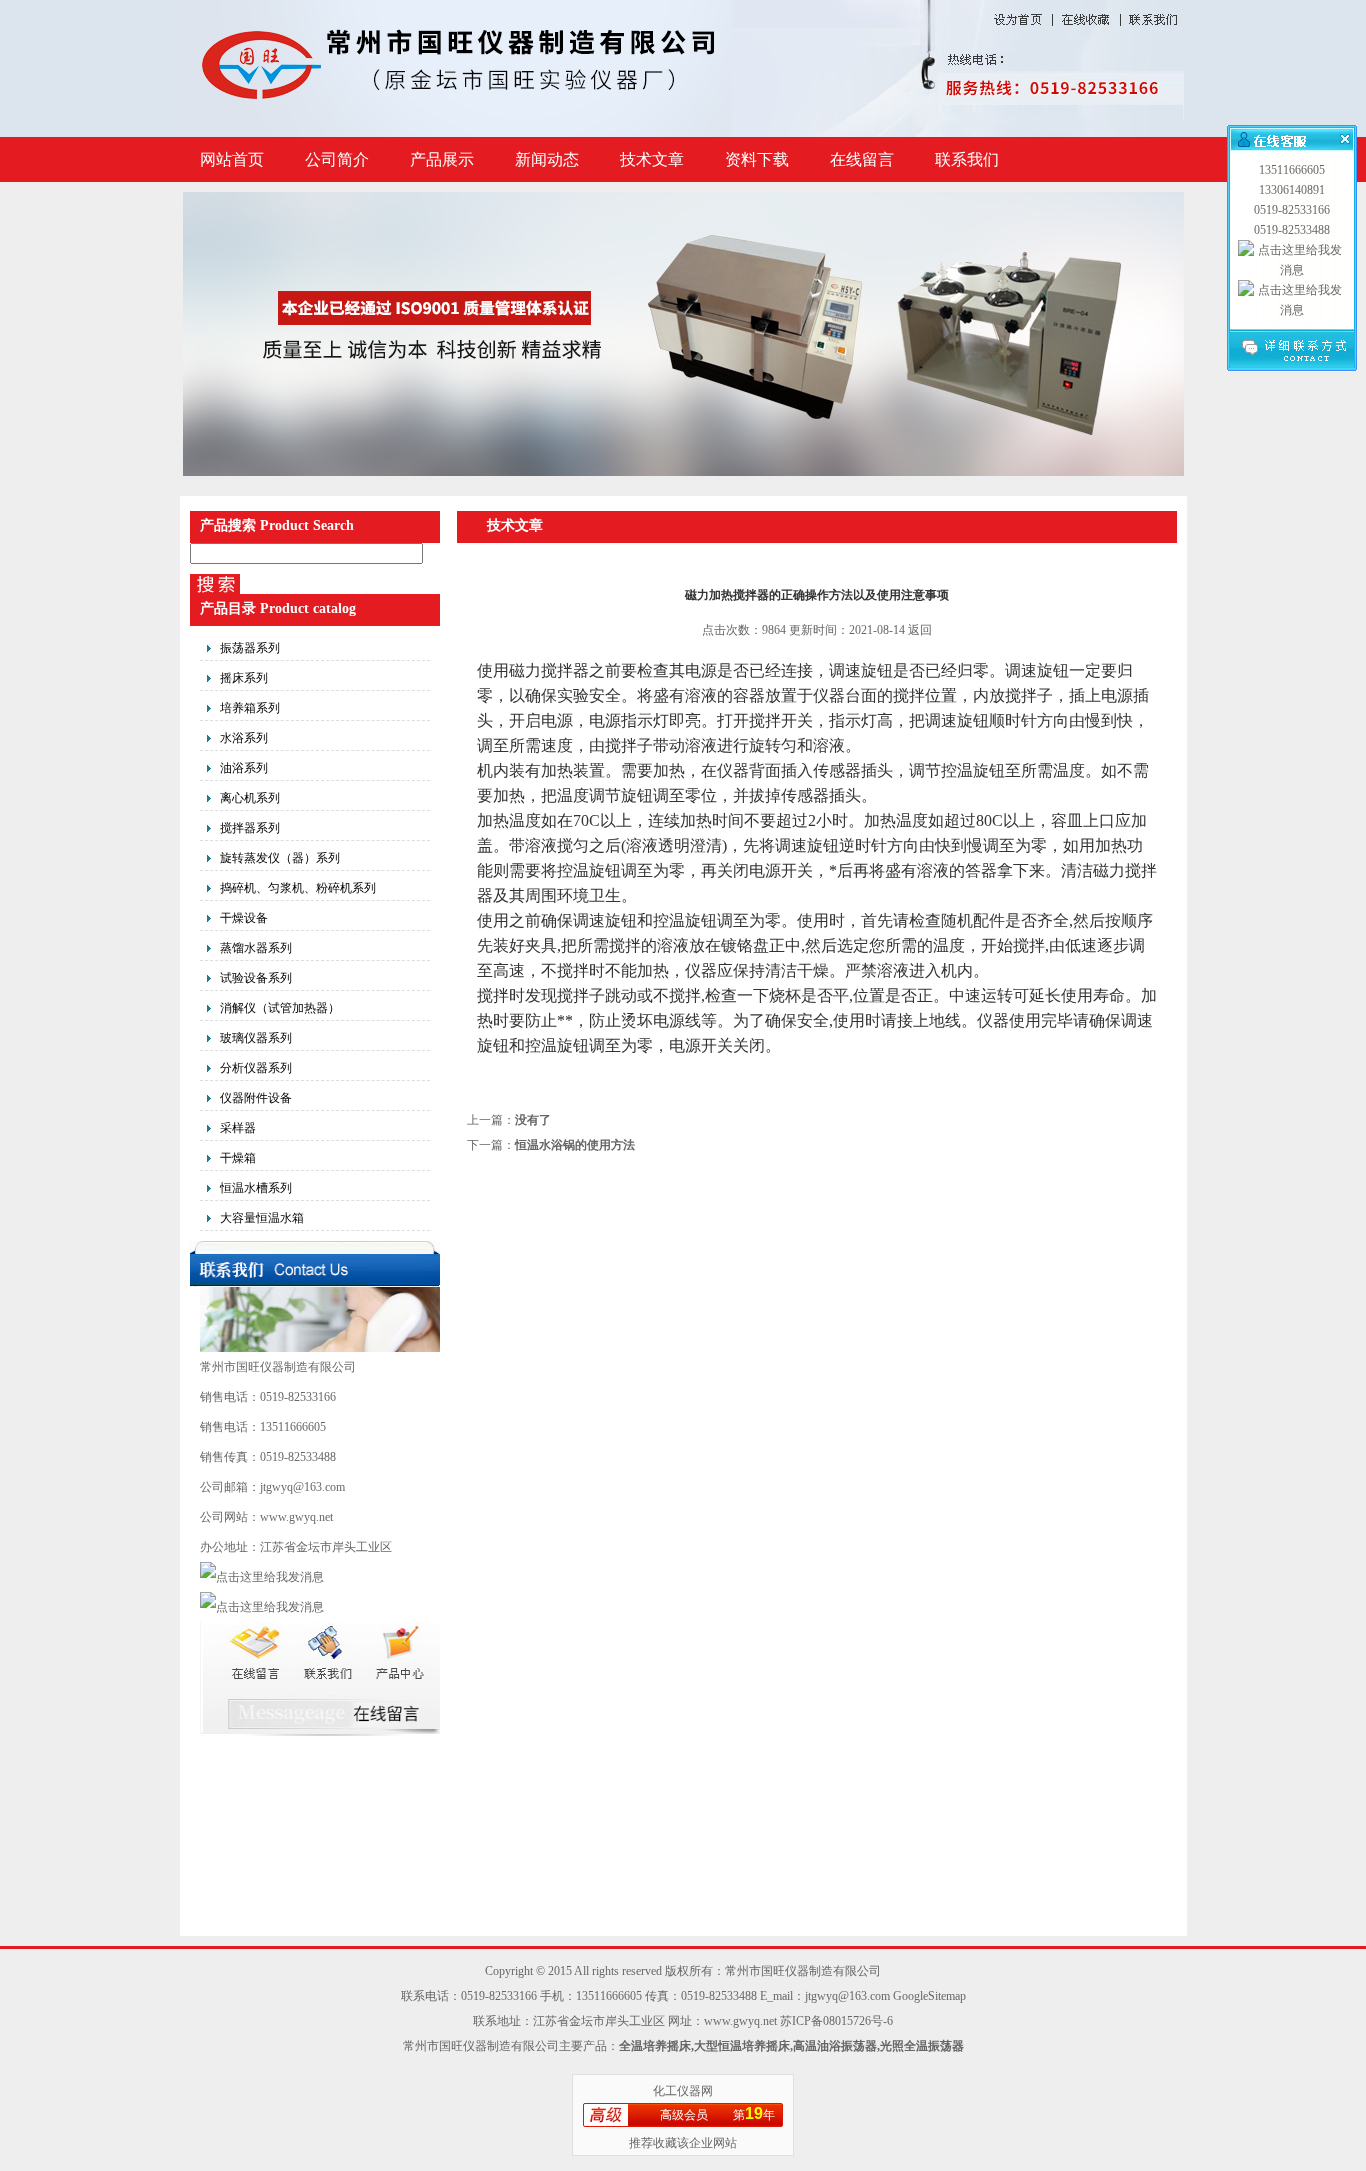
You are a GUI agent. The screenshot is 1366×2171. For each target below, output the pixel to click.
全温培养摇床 (655, 2046)
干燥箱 (238, 1158)
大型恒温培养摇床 (742, 2046)
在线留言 (862, 159)
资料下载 (757, 159)
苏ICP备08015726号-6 (836, 2021)
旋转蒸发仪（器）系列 (280, 858)
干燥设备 (244, 918)
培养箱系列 (250, 708)
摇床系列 (244, 678)
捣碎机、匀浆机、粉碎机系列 (298, 888)
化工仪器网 (683, 2091)
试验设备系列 (256, 978)
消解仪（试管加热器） (280, 1008)
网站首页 (232, 159)
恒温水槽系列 (256, 1188)
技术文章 (652, 159)
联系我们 (967, 159)
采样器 (238, 1128)
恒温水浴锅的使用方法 (575, 1145)
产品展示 (442, 159)
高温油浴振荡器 (835, 2046)
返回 (920, 630)
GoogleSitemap (929, 1996)
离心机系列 (250, 798)
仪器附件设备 (256, 1098)
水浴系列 (244, 738)
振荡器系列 (250, 648)
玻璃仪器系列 (256, 1038)
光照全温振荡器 (922, 2046)
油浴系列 (244, 768)
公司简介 (337, 159)
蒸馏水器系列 (256, 948)
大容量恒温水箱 (262, 1218)
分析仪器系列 (256, 1068)
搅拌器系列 (250, 828)
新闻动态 (547, 159)
